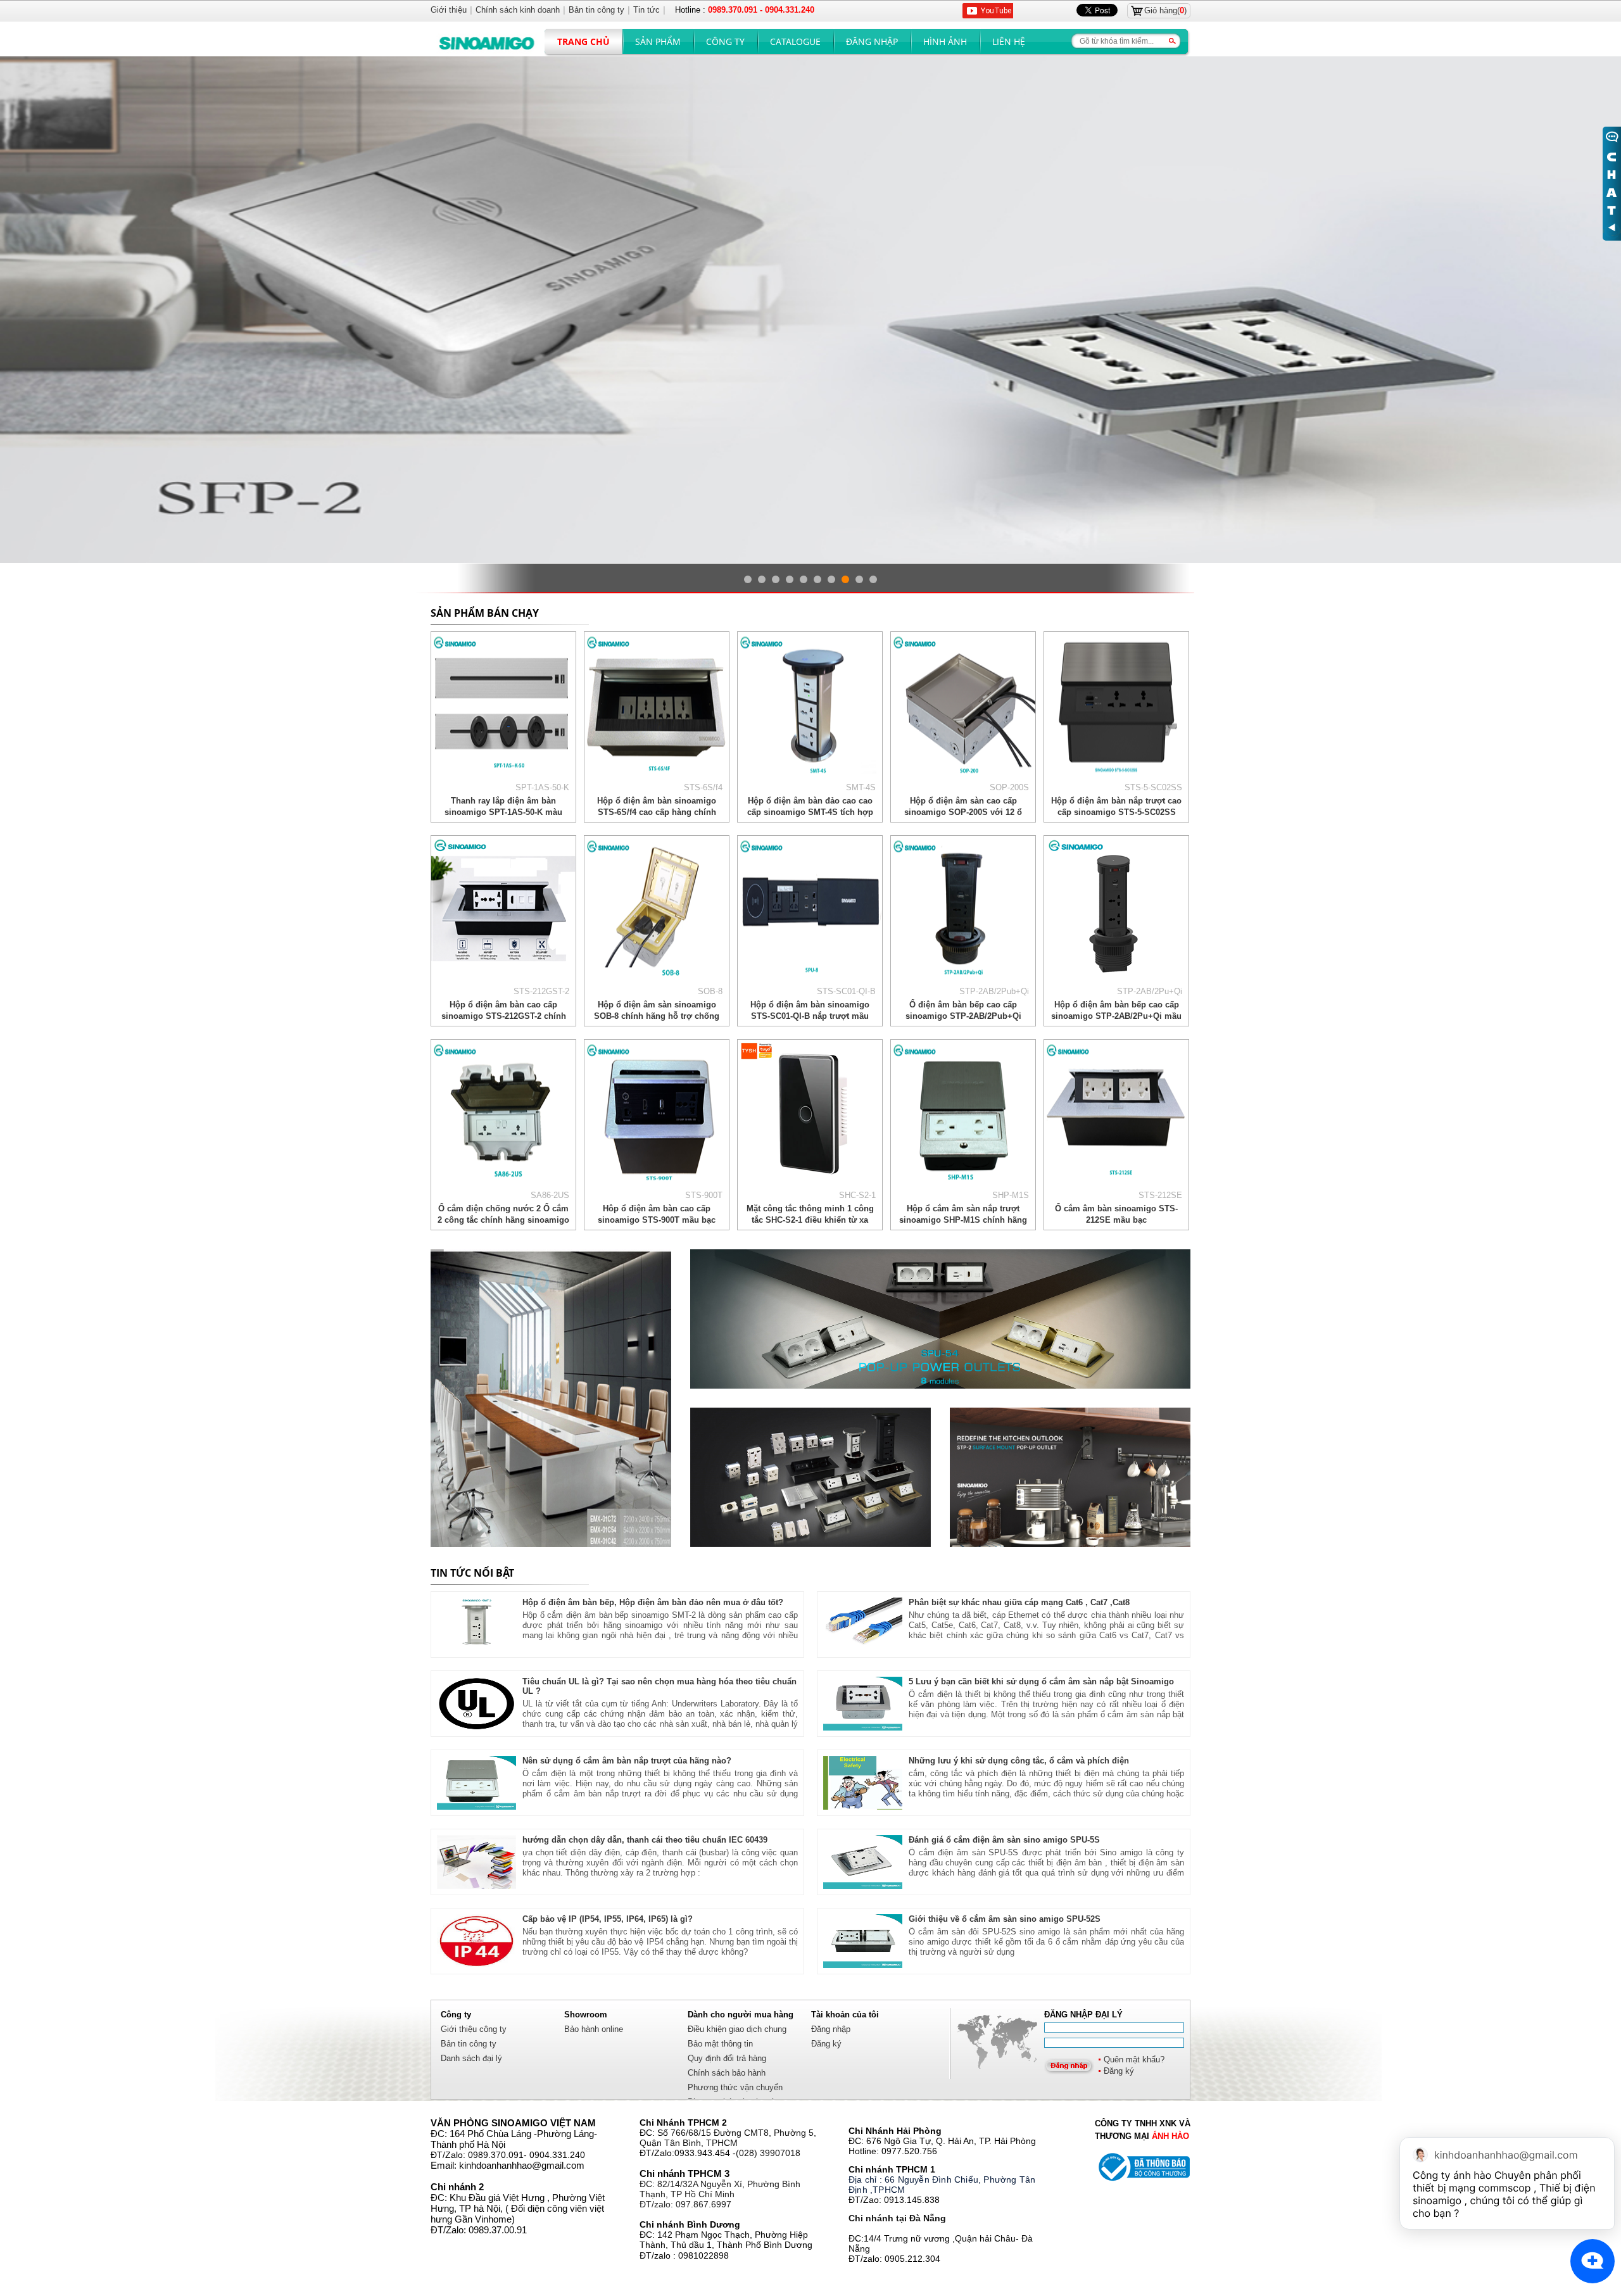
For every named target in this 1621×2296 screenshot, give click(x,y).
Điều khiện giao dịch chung (737, 2029)
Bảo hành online (594, 2029)
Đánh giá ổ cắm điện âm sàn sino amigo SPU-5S (1004, 1840)
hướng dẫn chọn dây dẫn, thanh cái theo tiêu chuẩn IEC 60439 (645, 1840)
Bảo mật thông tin (720, 2044)
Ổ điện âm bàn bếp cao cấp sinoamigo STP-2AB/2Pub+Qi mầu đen (963, 1016)
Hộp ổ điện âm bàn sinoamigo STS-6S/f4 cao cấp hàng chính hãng (657, 812)
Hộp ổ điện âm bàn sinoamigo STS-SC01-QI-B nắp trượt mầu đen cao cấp (810, 1016)
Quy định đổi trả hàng (727, 2058)
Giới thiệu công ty (474, 2029)
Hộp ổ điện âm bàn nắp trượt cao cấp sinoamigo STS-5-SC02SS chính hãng (1116, 812)
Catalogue (795, 41)
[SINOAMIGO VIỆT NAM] (551, 1398)
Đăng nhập (872, 41)
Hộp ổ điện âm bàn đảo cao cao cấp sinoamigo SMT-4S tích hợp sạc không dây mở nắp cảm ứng (810, 812)
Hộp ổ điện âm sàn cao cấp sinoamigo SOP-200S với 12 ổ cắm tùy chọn (963, 812)
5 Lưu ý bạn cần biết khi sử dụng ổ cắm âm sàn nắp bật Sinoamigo (1041, 1681)
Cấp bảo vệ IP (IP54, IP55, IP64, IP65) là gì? (608, 1919)
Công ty (725, 41)
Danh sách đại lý (471, 2058)
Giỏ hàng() (1165, 10)
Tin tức (647, 10)
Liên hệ (1009, 41)
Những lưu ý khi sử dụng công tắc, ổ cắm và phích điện (1019, 1761)
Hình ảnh (945, 41)
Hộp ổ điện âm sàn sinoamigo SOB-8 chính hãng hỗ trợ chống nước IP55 (657, 1016)
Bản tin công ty (469, 2044)
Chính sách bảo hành (727, 2073)
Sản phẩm (658, 41)
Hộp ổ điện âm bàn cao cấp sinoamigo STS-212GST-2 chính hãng (504, 1016)
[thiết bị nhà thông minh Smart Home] (1070, 1477)
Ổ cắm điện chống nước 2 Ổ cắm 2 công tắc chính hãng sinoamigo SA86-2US (503, 1220)
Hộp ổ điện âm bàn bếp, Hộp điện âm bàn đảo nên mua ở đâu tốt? (653, 1602)
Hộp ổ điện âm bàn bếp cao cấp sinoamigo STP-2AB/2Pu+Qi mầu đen (1116, 1016)
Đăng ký (1119, 2071)
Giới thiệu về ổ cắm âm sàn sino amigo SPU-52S (1005, 1919)
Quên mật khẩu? (1134, 2059)
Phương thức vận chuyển (735, 2087)
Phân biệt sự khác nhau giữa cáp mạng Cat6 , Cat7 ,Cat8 (1019, 1602)
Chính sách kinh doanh (518, 10)
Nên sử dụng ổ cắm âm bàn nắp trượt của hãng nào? (627, 1761)
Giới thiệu (449, 10)
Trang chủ (583, 41)
